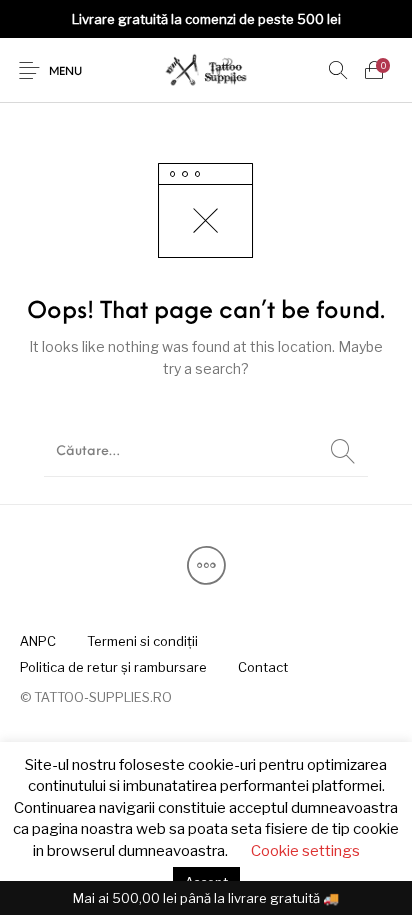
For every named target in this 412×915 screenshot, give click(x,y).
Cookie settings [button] (305, 851)
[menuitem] (37, 641)
